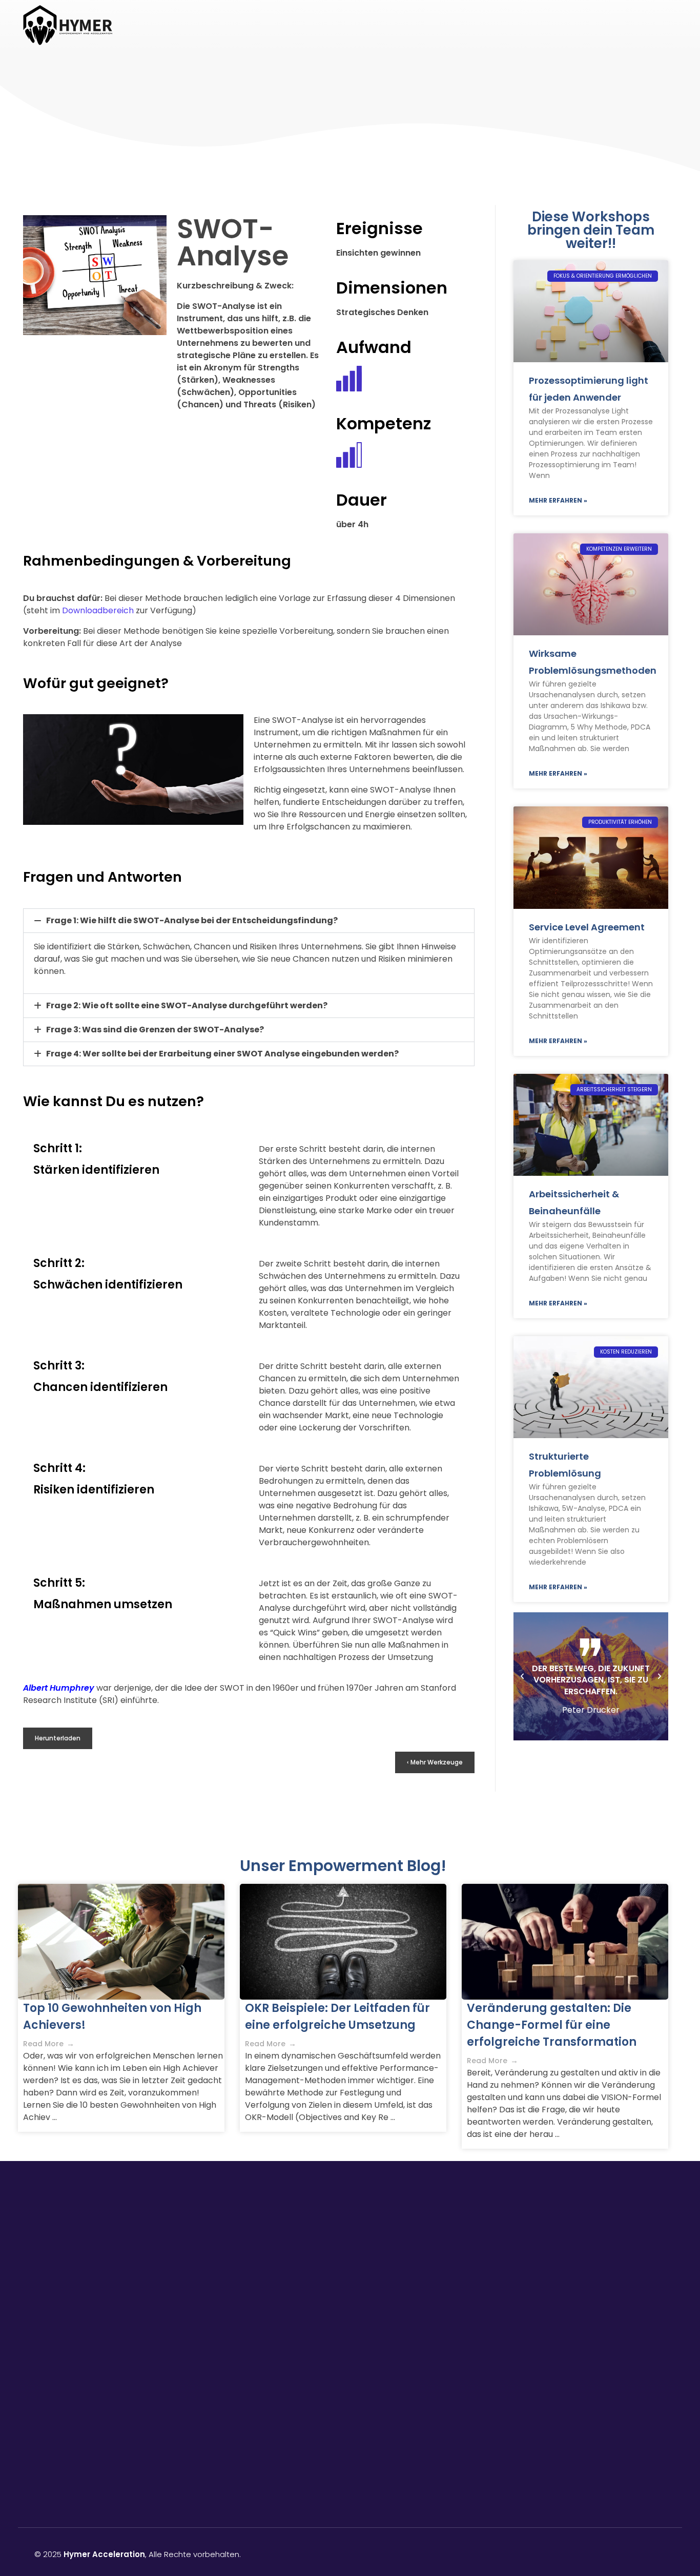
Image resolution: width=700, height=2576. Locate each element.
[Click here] (594, 2316)
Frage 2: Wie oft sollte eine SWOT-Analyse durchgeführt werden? (187, 1005)
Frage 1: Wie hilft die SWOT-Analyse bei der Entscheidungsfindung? (192, 920)
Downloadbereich (98, 610)
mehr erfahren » (558, 500)
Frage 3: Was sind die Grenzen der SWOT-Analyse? (155, 1030)
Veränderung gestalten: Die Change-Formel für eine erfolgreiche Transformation (552, 2025)
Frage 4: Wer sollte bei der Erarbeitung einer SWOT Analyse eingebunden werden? (222, 1054)
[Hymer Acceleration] (68, 25)
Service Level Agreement (587, 927)
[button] (249, 921)
